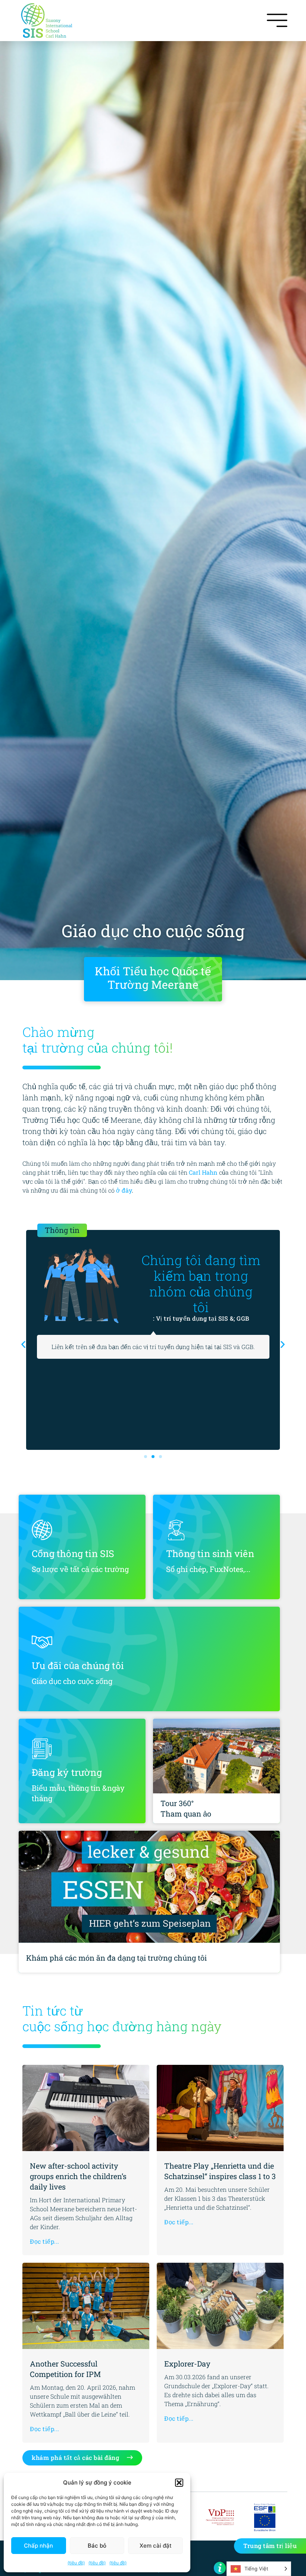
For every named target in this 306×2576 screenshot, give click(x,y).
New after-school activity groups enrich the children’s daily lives (78, 2176)
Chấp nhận (38, 2546)
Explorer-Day (187, 2364)
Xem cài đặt (156, 2546)
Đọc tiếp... (45, 2241)
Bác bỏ (97, 2546)
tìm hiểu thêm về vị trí (201, 1295)
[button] (179, 2483)
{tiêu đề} (76, 2563)
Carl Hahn (203, 1172)
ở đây (124, 1190)
